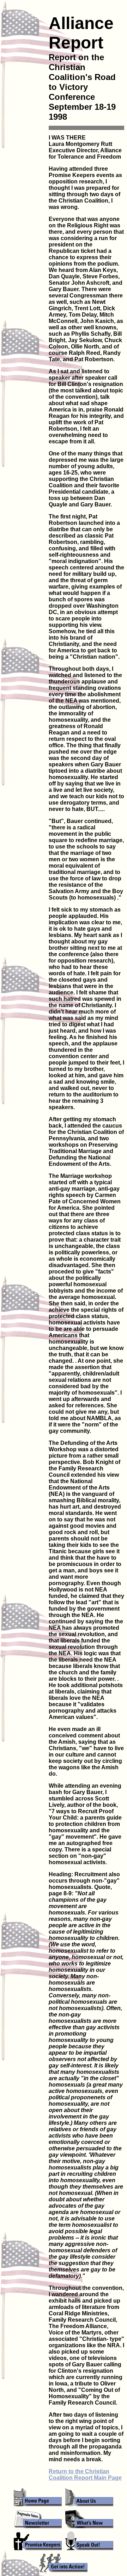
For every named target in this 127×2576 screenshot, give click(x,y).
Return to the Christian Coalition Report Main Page (85, 2475)
